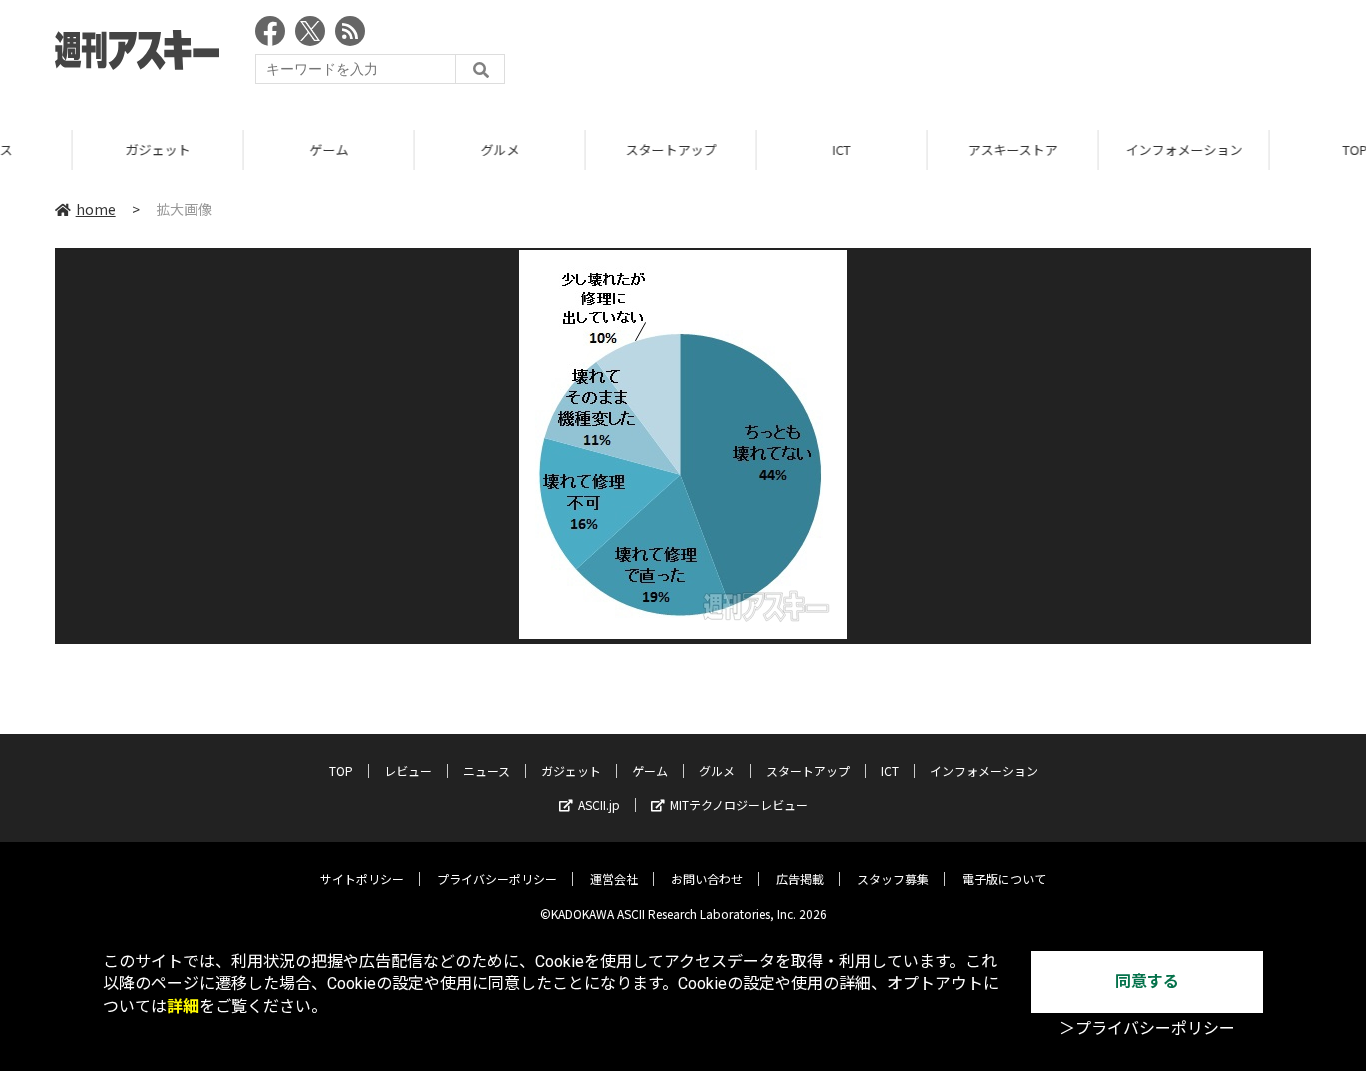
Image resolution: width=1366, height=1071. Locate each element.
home (96, 209)
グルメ (432, 149)
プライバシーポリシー (497, 878)
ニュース (486, 770)
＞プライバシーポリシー (1147, 1028)
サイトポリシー (362, 878)
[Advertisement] (947, 55)
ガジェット (90, 149)
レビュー (408, 770)
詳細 (183, 1006)
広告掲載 (800, 878)
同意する (1147, 981)
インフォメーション (1116, 149)
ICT (775, 149)
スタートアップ (603, 149)
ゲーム (261, 149)
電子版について (1004, 878)
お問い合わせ (707, 878)
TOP (341, 770)
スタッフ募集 (893, 878)
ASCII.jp (599, 804)
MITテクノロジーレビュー (739, 804)
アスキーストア (946, 149)
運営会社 (614, 878)
